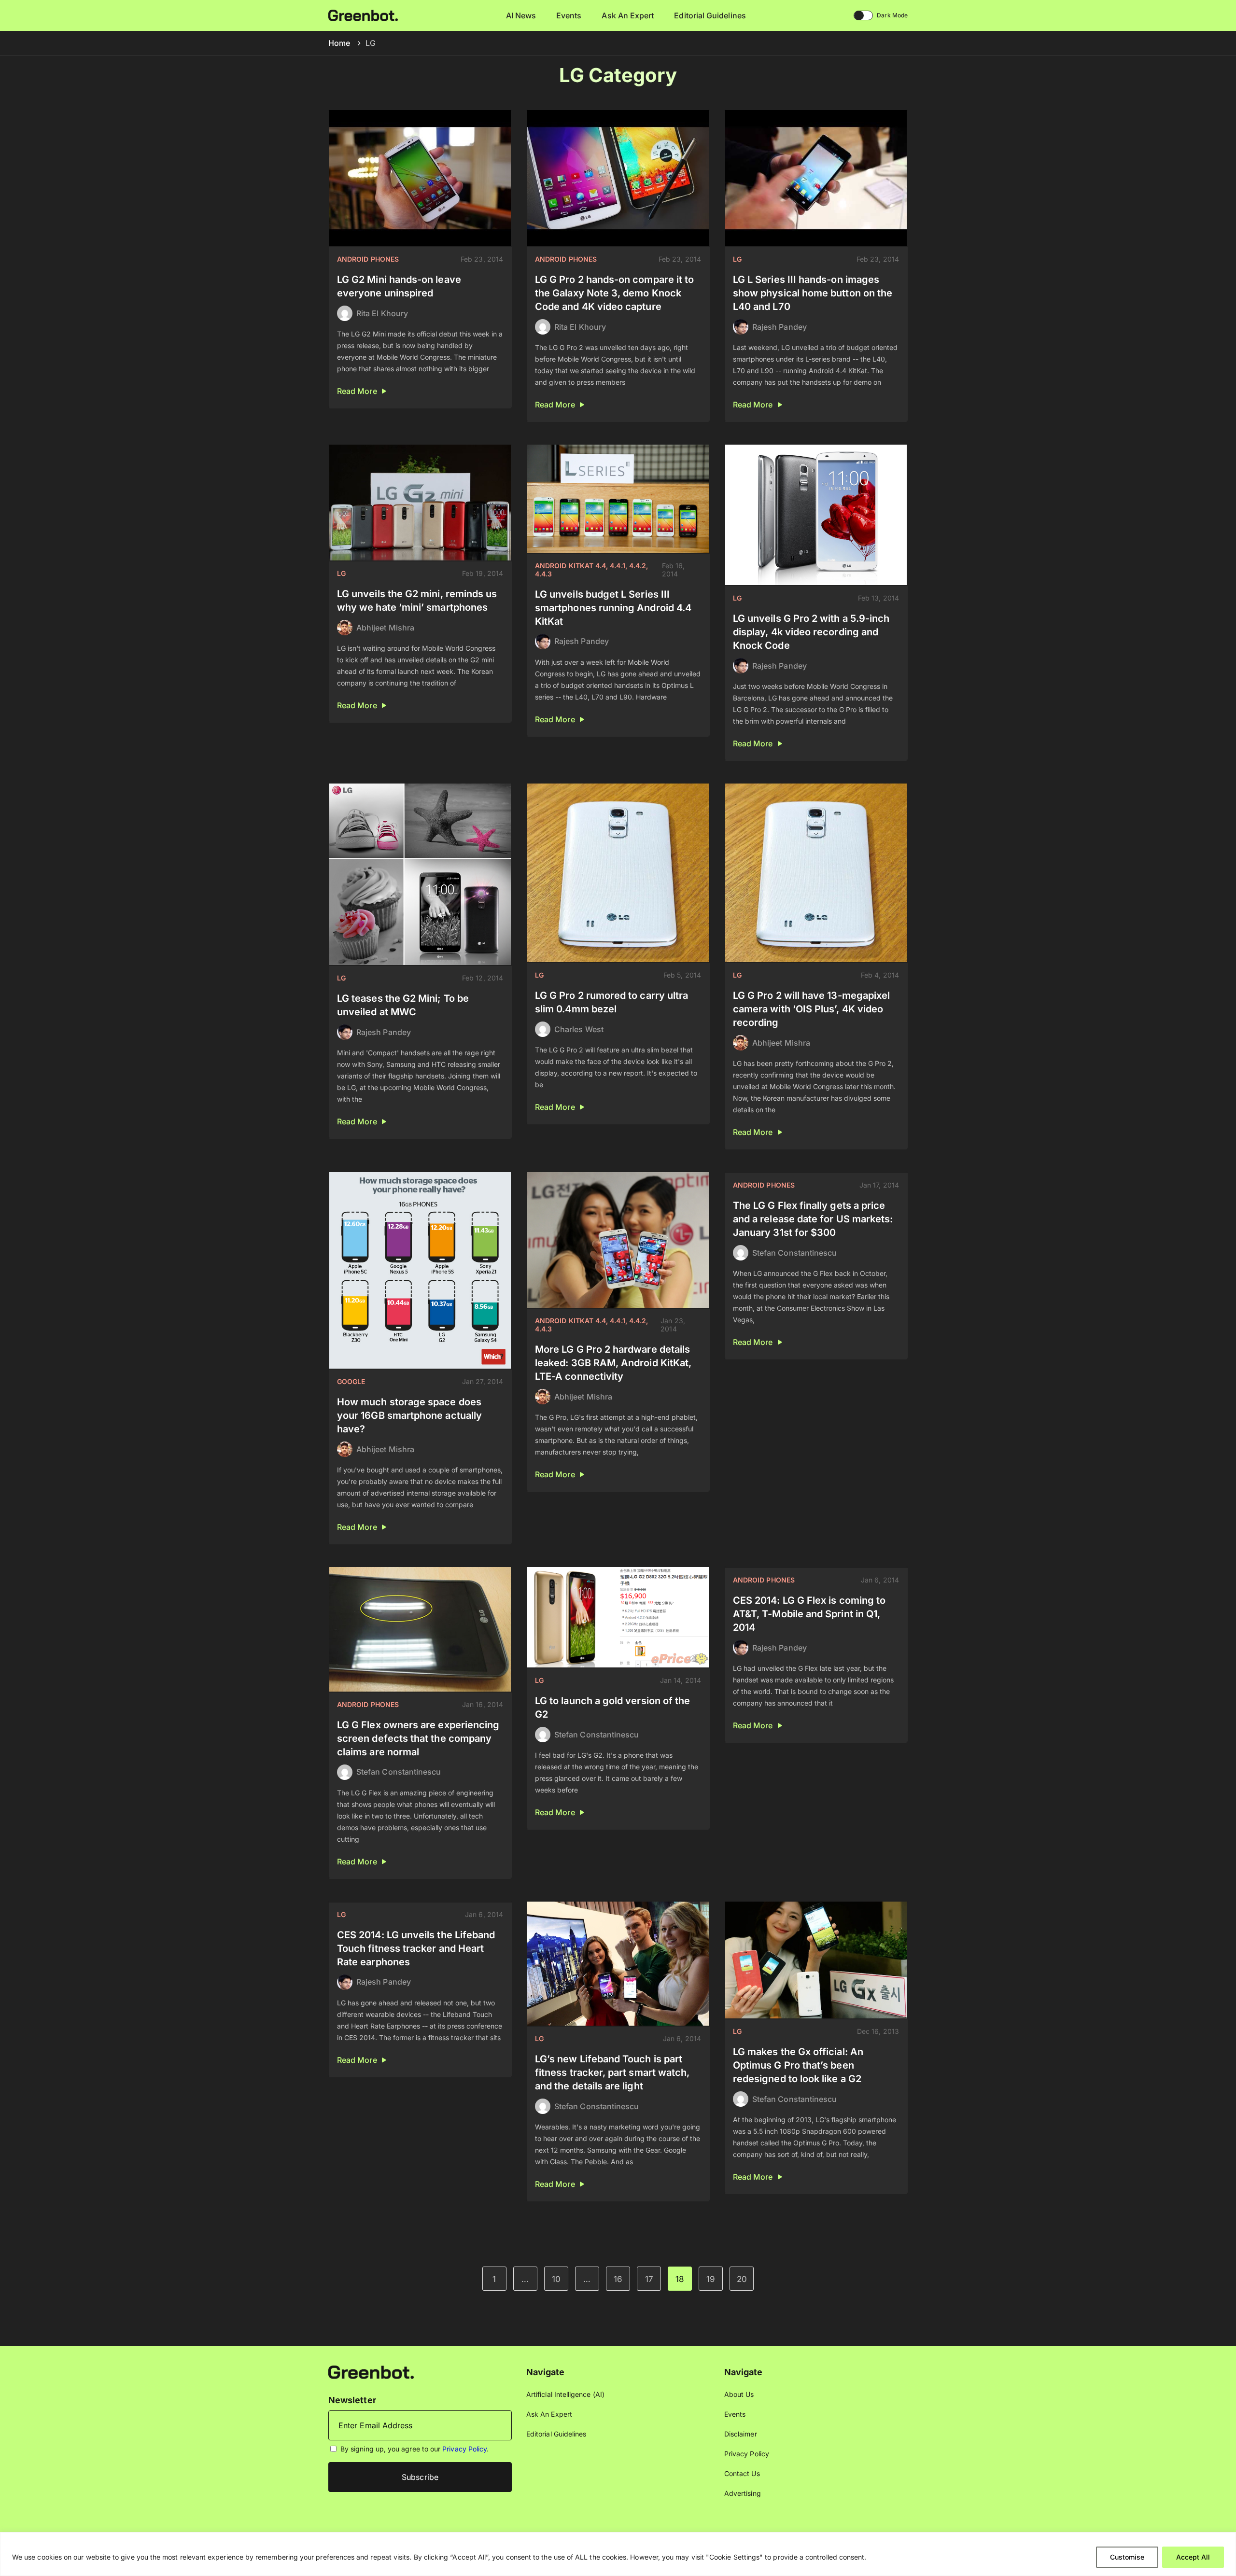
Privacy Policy (464, 2449)
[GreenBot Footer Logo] (371, 2372)
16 (618, 2279)
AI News (521, 15)
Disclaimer (741, 2434)
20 (742, 2279)
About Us (739, 2394)
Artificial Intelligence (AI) (565, 2394)
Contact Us (742, 2473)
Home (339, 43)
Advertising (743, 2493)
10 (556, 2279)
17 (649, 2279)
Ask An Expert (628, 15)
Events (569, 15)
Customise (1127, 2557)
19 (711, 2279)
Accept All (1193, 2557)
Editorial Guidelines (710, 15)
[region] (618, 2554)
